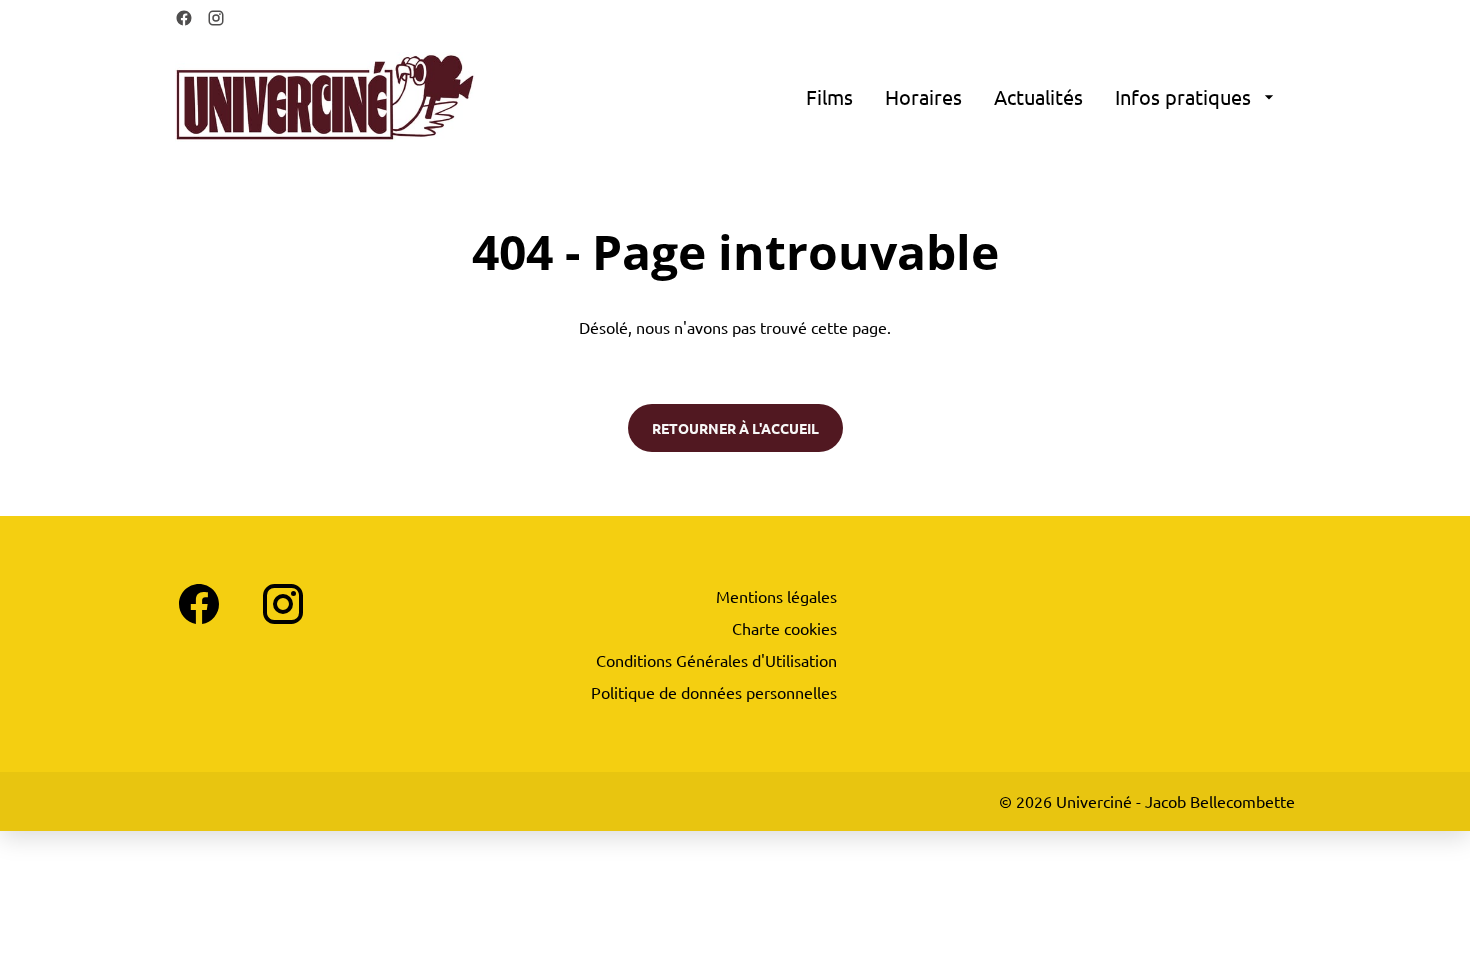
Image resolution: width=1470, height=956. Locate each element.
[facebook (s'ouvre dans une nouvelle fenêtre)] (184, 18)
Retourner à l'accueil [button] (735, 428)
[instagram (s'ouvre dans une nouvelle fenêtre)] (216, 18)
